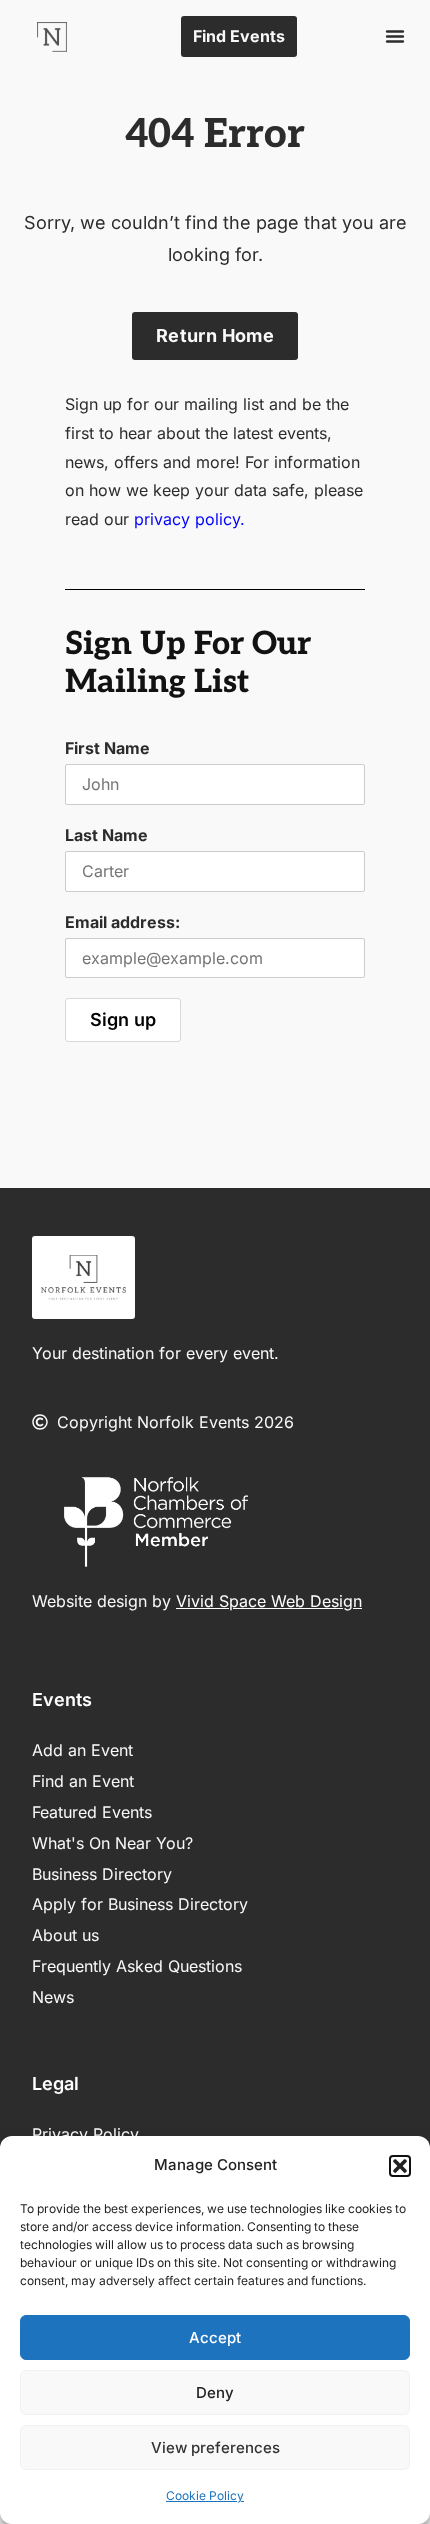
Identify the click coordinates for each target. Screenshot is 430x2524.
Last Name (106, 835)
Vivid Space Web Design (269, 1601)
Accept (215, 2337)
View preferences (215, 2447)
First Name (107, 748)
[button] (400, 2166)
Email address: (122, 922)
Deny (215, 2392)
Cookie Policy (205, 2495)
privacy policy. (189, 519)
